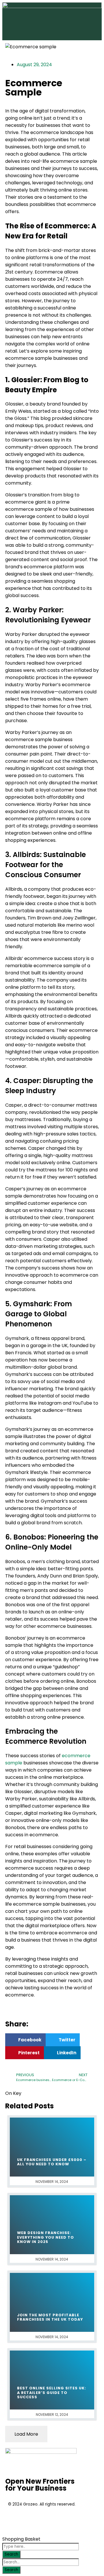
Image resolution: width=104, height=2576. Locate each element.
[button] (25, 2040)
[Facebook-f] (15, 2520)
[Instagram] (47, 2520)
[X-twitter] (31, 2520)
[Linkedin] (62, 2520)
